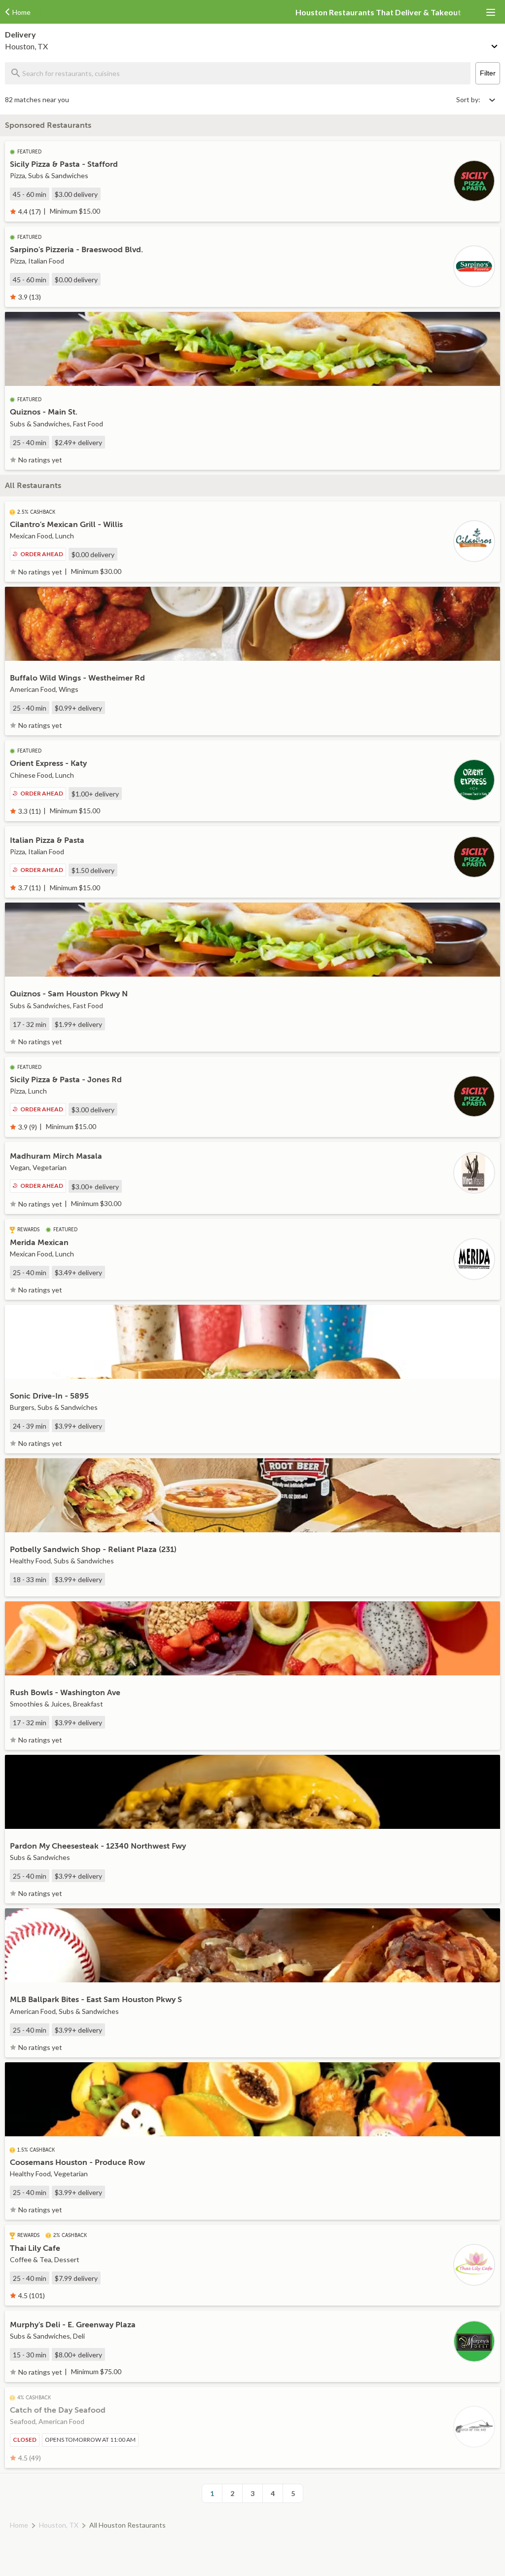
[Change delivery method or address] (495, 44)
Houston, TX (59, 2525)
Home (19, 2525)
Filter (488, 73)
